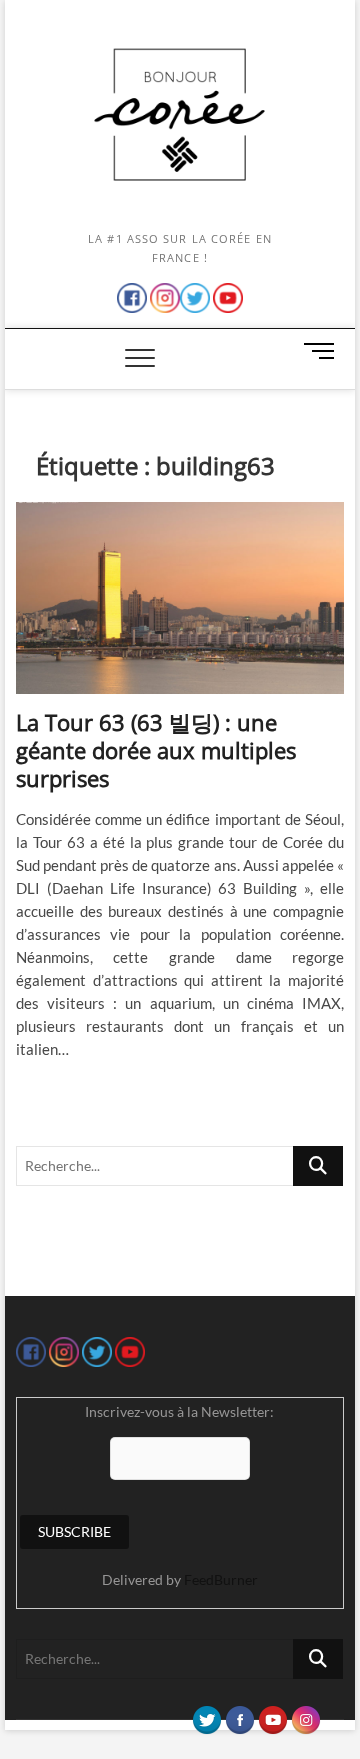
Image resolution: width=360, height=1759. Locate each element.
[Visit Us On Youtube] (272, 1715)
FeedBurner (221, 1579)
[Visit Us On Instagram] (305, 1715)
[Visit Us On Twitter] (206, 1715)
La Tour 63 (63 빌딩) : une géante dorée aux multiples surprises (156, 750)
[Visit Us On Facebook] (239, 1715)
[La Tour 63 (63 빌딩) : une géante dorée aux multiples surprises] (180, 598)
